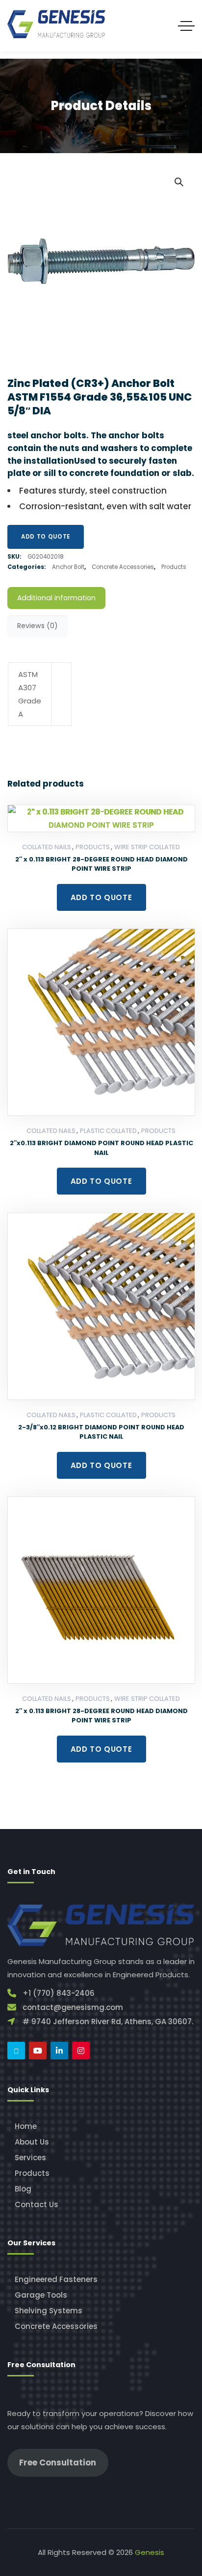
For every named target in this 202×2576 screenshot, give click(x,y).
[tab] (56, 598)
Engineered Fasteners (56, 2279)
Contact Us (37, 2204)
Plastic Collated (108, 1131)
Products (174, 567)
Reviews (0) (38, 626)
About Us (32, 2142)
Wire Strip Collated (147, 847)
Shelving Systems (49, 2311)
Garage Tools (41, 2295)
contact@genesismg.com (73, 2007)
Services (30, 2158)
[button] (178, 181)
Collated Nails (47, 847)
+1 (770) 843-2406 (59, 1993)
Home (26, 2126)
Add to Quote (46, 537)
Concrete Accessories (123, 567)
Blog (23, 2189)
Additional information (56, 598)
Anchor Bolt (68, 567)
